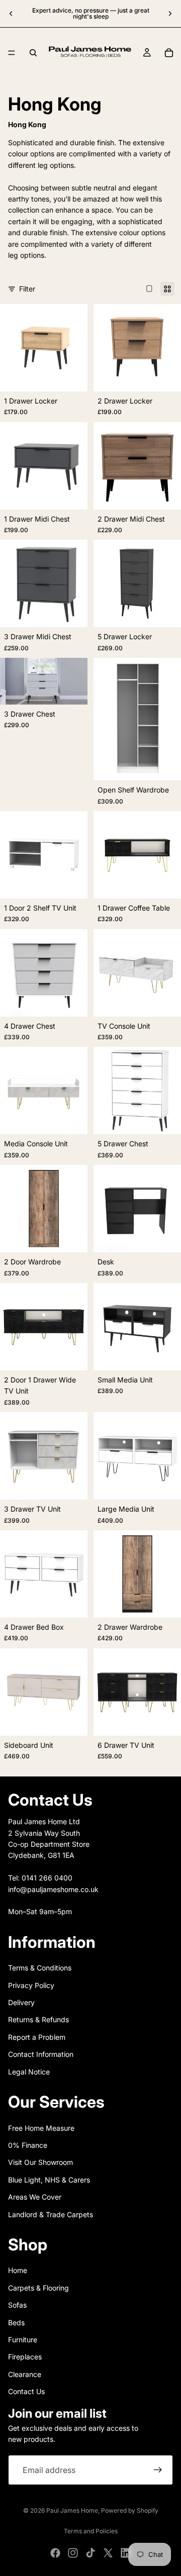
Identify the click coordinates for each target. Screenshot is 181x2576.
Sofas (17, 2305)
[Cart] (169, 53)
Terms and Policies (91, 2531)
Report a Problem (37, 2037)
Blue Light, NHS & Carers (49, 2180)
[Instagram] (73, 2553)
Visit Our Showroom (40, 2162)
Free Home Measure (41, 2127)
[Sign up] (158, 2470)
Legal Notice (29, 2071)
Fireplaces (25, 2357)
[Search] (33, 53)
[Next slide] (170, 14)
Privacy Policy (31, 1985)
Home (18, 2270)
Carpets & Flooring (38, 2288)
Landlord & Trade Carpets (51, 2214)
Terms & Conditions (40, 1968)
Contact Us (26, 2391)
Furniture (23, 2340)
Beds (16, 2322)
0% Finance (28, 2145)
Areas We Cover (35, 2197)
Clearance (25, 2374)
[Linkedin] (126, 2553)
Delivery (21, 2002)
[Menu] (12, 53)
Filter (27, 289)
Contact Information (41, 2054)
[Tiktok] (90, 2553)
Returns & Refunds (38, 2019)
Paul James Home (72, 2510)
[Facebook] (55, 2553)
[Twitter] (108, 2553)
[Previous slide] (11, 14)
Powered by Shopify (130, 2510)
